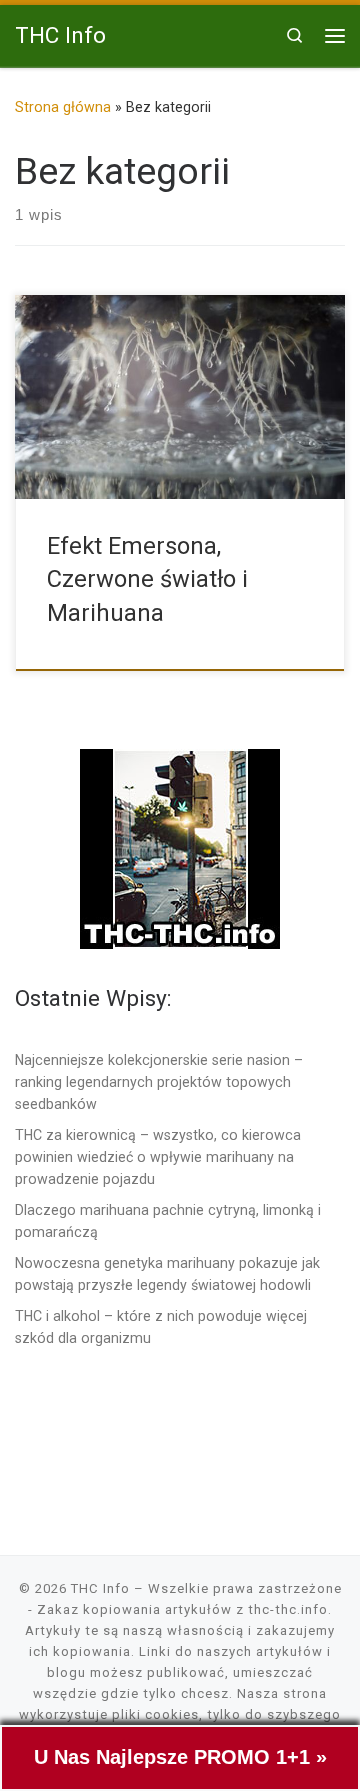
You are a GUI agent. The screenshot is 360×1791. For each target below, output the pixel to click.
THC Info (100, 1588)
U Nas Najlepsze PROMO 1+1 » (180, 1757)
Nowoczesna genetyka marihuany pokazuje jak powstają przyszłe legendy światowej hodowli (167, 1274)
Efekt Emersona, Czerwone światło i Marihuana (147, 579)
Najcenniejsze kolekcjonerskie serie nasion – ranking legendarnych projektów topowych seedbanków (159, 1082)
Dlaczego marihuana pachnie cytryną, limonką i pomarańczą (168, 1221)
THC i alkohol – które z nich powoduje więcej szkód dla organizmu (161, 1327)
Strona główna (63, 107)
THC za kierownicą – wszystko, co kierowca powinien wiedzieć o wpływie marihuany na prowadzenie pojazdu (158, 1157)
